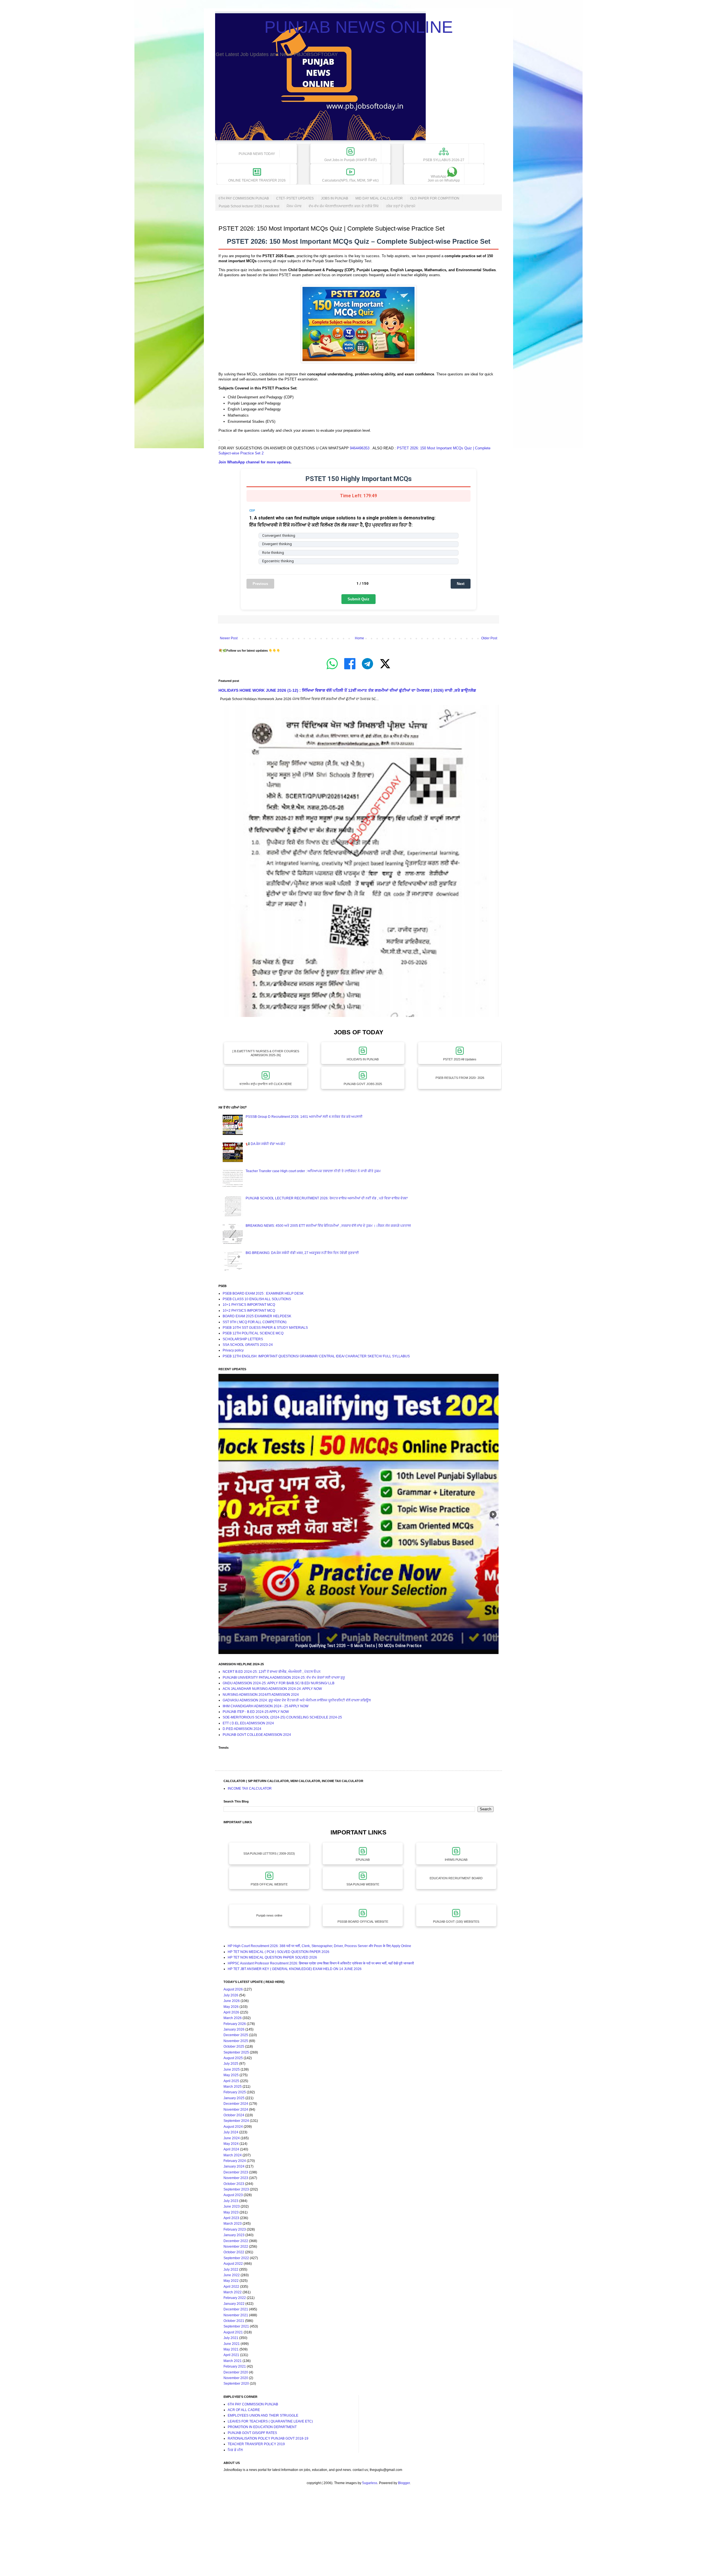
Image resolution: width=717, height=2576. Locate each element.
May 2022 (231, 2281)
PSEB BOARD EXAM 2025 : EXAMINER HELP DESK (263, 1293)
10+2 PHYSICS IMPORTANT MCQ (249, 1311)
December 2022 (236, 2241)
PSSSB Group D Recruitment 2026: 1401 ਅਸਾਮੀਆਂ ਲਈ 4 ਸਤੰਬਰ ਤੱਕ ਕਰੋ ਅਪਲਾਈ (304, 1117)
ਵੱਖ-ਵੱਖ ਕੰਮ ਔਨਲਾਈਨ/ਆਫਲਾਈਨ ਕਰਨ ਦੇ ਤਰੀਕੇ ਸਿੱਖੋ (344, 206)
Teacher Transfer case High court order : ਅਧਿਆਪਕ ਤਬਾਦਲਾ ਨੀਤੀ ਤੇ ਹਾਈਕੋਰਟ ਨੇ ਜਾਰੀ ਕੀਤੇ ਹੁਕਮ (313, 1171)
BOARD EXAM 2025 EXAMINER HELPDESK (257, 1316)
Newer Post (229, 638)
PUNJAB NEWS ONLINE (359, 27)
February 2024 (235, 2161)
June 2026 (232, 2001)
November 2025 (236, 2041)
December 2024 (236, 2104)
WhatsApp (444, 178)
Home (359, 638)
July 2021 (231, 2338)
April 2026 (231, 2012)
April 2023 (231, 2218)
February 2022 (235, 2298)
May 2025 (231, 2075)
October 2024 (234, 2115)
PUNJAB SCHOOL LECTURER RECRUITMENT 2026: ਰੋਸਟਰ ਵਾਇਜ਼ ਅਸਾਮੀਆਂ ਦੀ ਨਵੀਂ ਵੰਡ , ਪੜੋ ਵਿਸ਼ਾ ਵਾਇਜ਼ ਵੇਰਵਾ (327, 1198)
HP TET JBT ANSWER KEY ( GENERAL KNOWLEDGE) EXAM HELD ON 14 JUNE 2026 (295, 1969)
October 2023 (234, 2184)
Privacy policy (233, 1350)
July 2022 (231, 2270)
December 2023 (236, 2172)
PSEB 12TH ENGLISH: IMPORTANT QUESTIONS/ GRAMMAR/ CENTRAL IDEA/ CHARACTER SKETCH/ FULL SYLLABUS (316, 1356)
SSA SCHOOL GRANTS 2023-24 (248, 1345)
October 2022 (234, 2252)
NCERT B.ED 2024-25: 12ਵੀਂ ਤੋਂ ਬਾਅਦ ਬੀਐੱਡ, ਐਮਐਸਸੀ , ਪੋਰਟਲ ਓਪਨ (272, 1672)
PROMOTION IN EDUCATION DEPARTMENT (262, 2427)
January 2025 (234, 2098)
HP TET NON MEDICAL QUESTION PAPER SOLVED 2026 (272, 1957)
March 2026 (233, 2018)
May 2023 (231, 2212)
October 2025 (234, 2047)
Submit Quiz (358, 599)
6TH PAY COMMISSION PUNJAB (244, 198)
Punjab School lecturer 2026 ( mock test (249, 206)
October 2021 (234, 2321)
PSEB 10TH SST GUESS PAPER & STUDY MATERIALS (265, 1328)
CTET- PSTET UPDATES (295, 198)
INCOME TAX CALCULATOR (250, 1788)
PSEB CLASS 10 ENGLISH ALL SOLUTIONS (257, 1299)
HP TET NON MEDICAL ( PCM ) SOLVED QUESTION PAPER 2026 (279, 1952)
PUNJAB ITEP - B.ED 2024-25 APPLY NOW (256, 1712)
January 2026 (234, 2029)
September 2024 (236, 2121)
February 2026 (235, 2024)
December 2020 (236, 2372)
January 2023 (234, 2235)
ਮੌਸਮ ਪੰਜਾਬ (294, 206)
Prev (224, 1514)
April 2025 (231, 2081)
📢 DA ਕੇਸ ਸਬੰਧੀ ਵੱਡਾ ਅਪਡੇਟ (266, 1144)
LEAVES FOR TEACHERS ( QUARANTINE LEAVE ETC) (270, 2421)
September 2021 (236, 2326)
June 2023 (232, 2206)
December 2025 (236, 2035)
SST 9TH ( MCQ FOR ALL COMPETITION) (255, 1322)
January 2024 (234, 2166)
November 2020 (236, 2378)
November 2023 (236, 2178)
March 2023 (233, 2224)
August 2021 (233, 2332)
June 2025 (232, 2069)
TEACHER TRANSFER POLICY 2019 (256, 2444)
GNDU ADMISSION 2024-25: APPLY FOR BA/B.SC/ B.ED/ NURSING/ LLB (279, 1683)
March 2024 (233, 2155)
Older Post (489, 638)
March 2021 (233, 2361)
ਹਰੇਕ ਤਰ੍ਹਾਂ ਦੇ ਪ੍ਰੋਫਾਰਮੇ (401, 206)
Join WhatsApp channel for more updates (254, 462)
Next (461, 584)
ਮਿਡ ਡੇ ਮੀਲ (235, 2450)
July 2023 (231, 2201)
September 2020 (236, 2384)
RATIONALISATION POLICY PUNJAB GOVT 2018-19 (268, 2438)
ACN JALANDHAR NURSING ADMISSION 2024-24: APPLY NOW (272, 1689)
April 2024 (231, 2149)
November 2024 (236, 2110)
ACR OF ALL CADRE (244, 2410)
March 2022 (233, 2292)
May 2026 (231, 2007)
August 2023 (233, 2195)
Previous (260, 584)
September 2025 (236, 2052)
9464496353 (360, 448)
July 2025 (231, 2064)
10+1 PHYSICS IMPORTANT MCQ (249, 1305)
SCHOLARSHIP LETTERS (243, 1339)
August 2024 (233, 2127)
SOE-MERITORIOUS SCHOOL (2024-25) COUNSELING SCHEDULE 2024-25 (282, 1717)
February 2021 (235, 2366)
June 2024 (232, 2138)
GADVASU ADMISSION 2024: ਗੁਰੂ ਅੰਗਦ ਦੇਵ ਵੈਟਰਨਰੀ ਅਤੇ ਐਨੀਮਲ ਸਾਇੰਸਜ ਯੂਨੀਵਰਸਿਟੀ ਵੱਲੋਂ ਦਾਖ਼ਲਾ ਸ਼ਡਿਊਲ (297, 1700)
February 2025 (235, 2092)
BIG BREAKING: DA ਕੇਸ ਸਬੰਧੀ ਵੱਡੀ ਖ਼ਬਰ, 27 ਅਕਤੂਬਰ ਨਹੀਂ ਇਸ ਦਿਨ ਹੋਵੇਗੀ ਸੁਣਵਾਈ (302, 1253)
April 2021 (231, 2355)
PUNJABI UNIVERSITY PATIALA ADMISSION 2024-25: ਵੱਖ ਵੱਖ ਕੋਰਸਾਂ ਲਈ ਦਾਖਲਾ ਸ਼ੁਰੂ (284, 1678)
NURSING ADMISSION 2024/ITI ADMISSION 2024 (261, 1695)
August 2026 (233, 1989)
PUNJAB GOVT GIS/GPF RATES (252, 2433)
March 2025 (233, 2087)
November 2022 (236, 2247)
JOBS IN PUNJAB (335, 198)
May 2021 (231, 2349)
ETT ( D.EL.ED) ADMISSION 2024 (248, 1723)
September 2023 (236, 2189)
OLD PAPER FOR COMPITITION (435, 198)
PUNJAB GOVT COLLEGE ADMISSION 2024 (257, 1735)
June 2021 (232, 2344)
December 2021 (236, 2309)
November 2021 (236, 2315)
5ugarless (370, 2483)
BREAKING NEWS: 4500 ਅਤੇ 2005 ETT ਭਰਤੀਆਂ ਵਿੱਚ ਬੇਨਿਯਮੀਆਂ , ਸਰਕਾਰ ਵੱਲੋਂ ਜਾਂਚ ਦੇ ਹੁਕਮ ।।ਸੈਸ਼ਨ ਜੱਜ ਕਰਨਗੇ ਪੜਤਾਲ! (328, 1226)
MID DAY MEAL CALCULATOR (379, 198)
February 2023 (235, 2229)
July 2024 (231, 2132)
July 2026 (231, 1995)
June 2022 (232, 2275)
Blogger (404, 2483)
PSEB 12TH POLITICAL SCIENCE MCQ (253, 1333)
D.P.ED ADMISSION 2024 (242, 1729)
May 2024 (231, 2144)
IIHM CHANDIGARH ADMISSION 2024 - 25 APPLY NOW (266, 1706)
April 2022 (231, 2287)
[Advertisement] (168, 2536)
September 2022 (236, 2258)
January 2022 (234, 2304)
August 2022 (233, 2264)
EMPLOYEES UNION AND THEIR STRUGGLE (263, 2415)
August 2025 (233, 2058)
